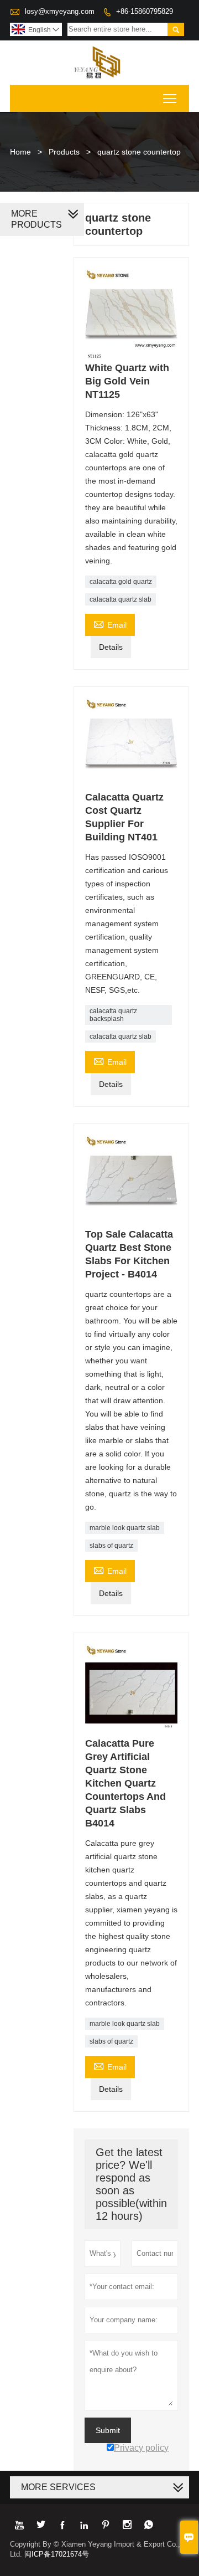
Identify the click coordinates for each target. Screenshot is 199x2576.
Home (20, 152)
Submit (108, 2430)
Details (111, 647)
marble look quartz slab (125, 1528)
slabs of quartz (111, 1546)
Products (64, 152)
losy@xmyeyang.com (60, 11)
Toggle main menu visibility (170, 98)
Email (110, 624)
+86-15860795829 (145, 11)
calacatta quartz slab (121, 599)
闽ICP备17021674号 (57, 2554)
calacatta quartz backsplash (113, 1015)
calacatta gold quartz (121, 582)
